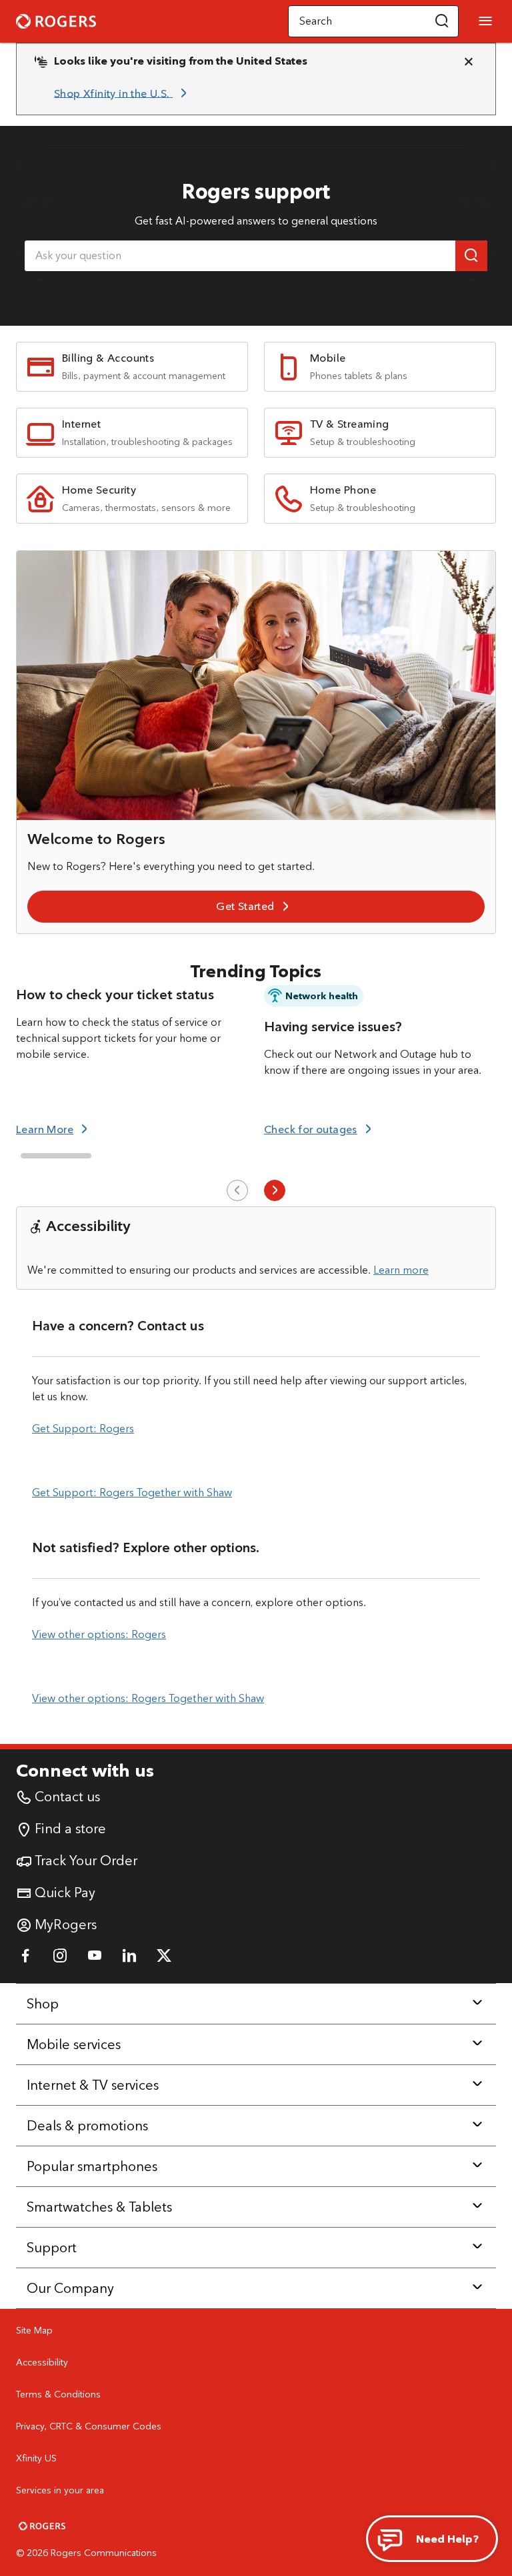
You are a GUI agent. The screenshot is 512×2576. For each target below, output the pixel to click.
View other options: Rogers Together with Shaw (148, 1698)
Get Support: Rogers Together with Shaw (132, 1493)
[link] (123, 93)
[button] (442, 21)
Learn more (401, 1270)
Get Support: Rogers (83, 1429)
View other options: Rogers (99, 1634)
